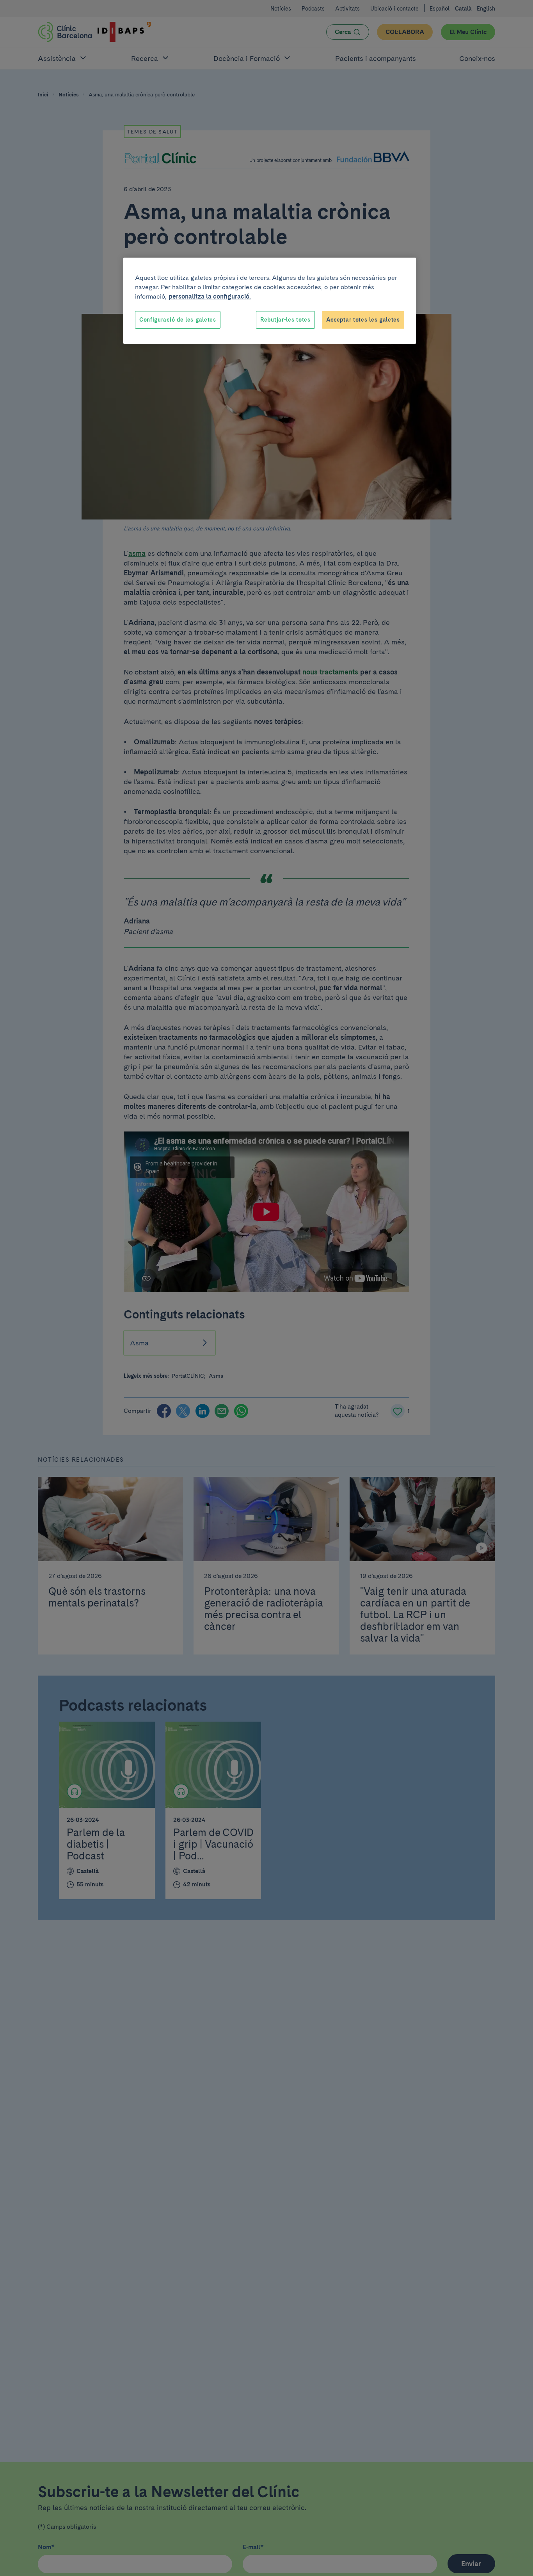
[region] (270, 301)
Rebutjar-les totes (285, 320)
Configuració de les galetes (178, 320)
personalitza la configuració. (210, 296)
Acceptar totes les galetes (363, 320)
